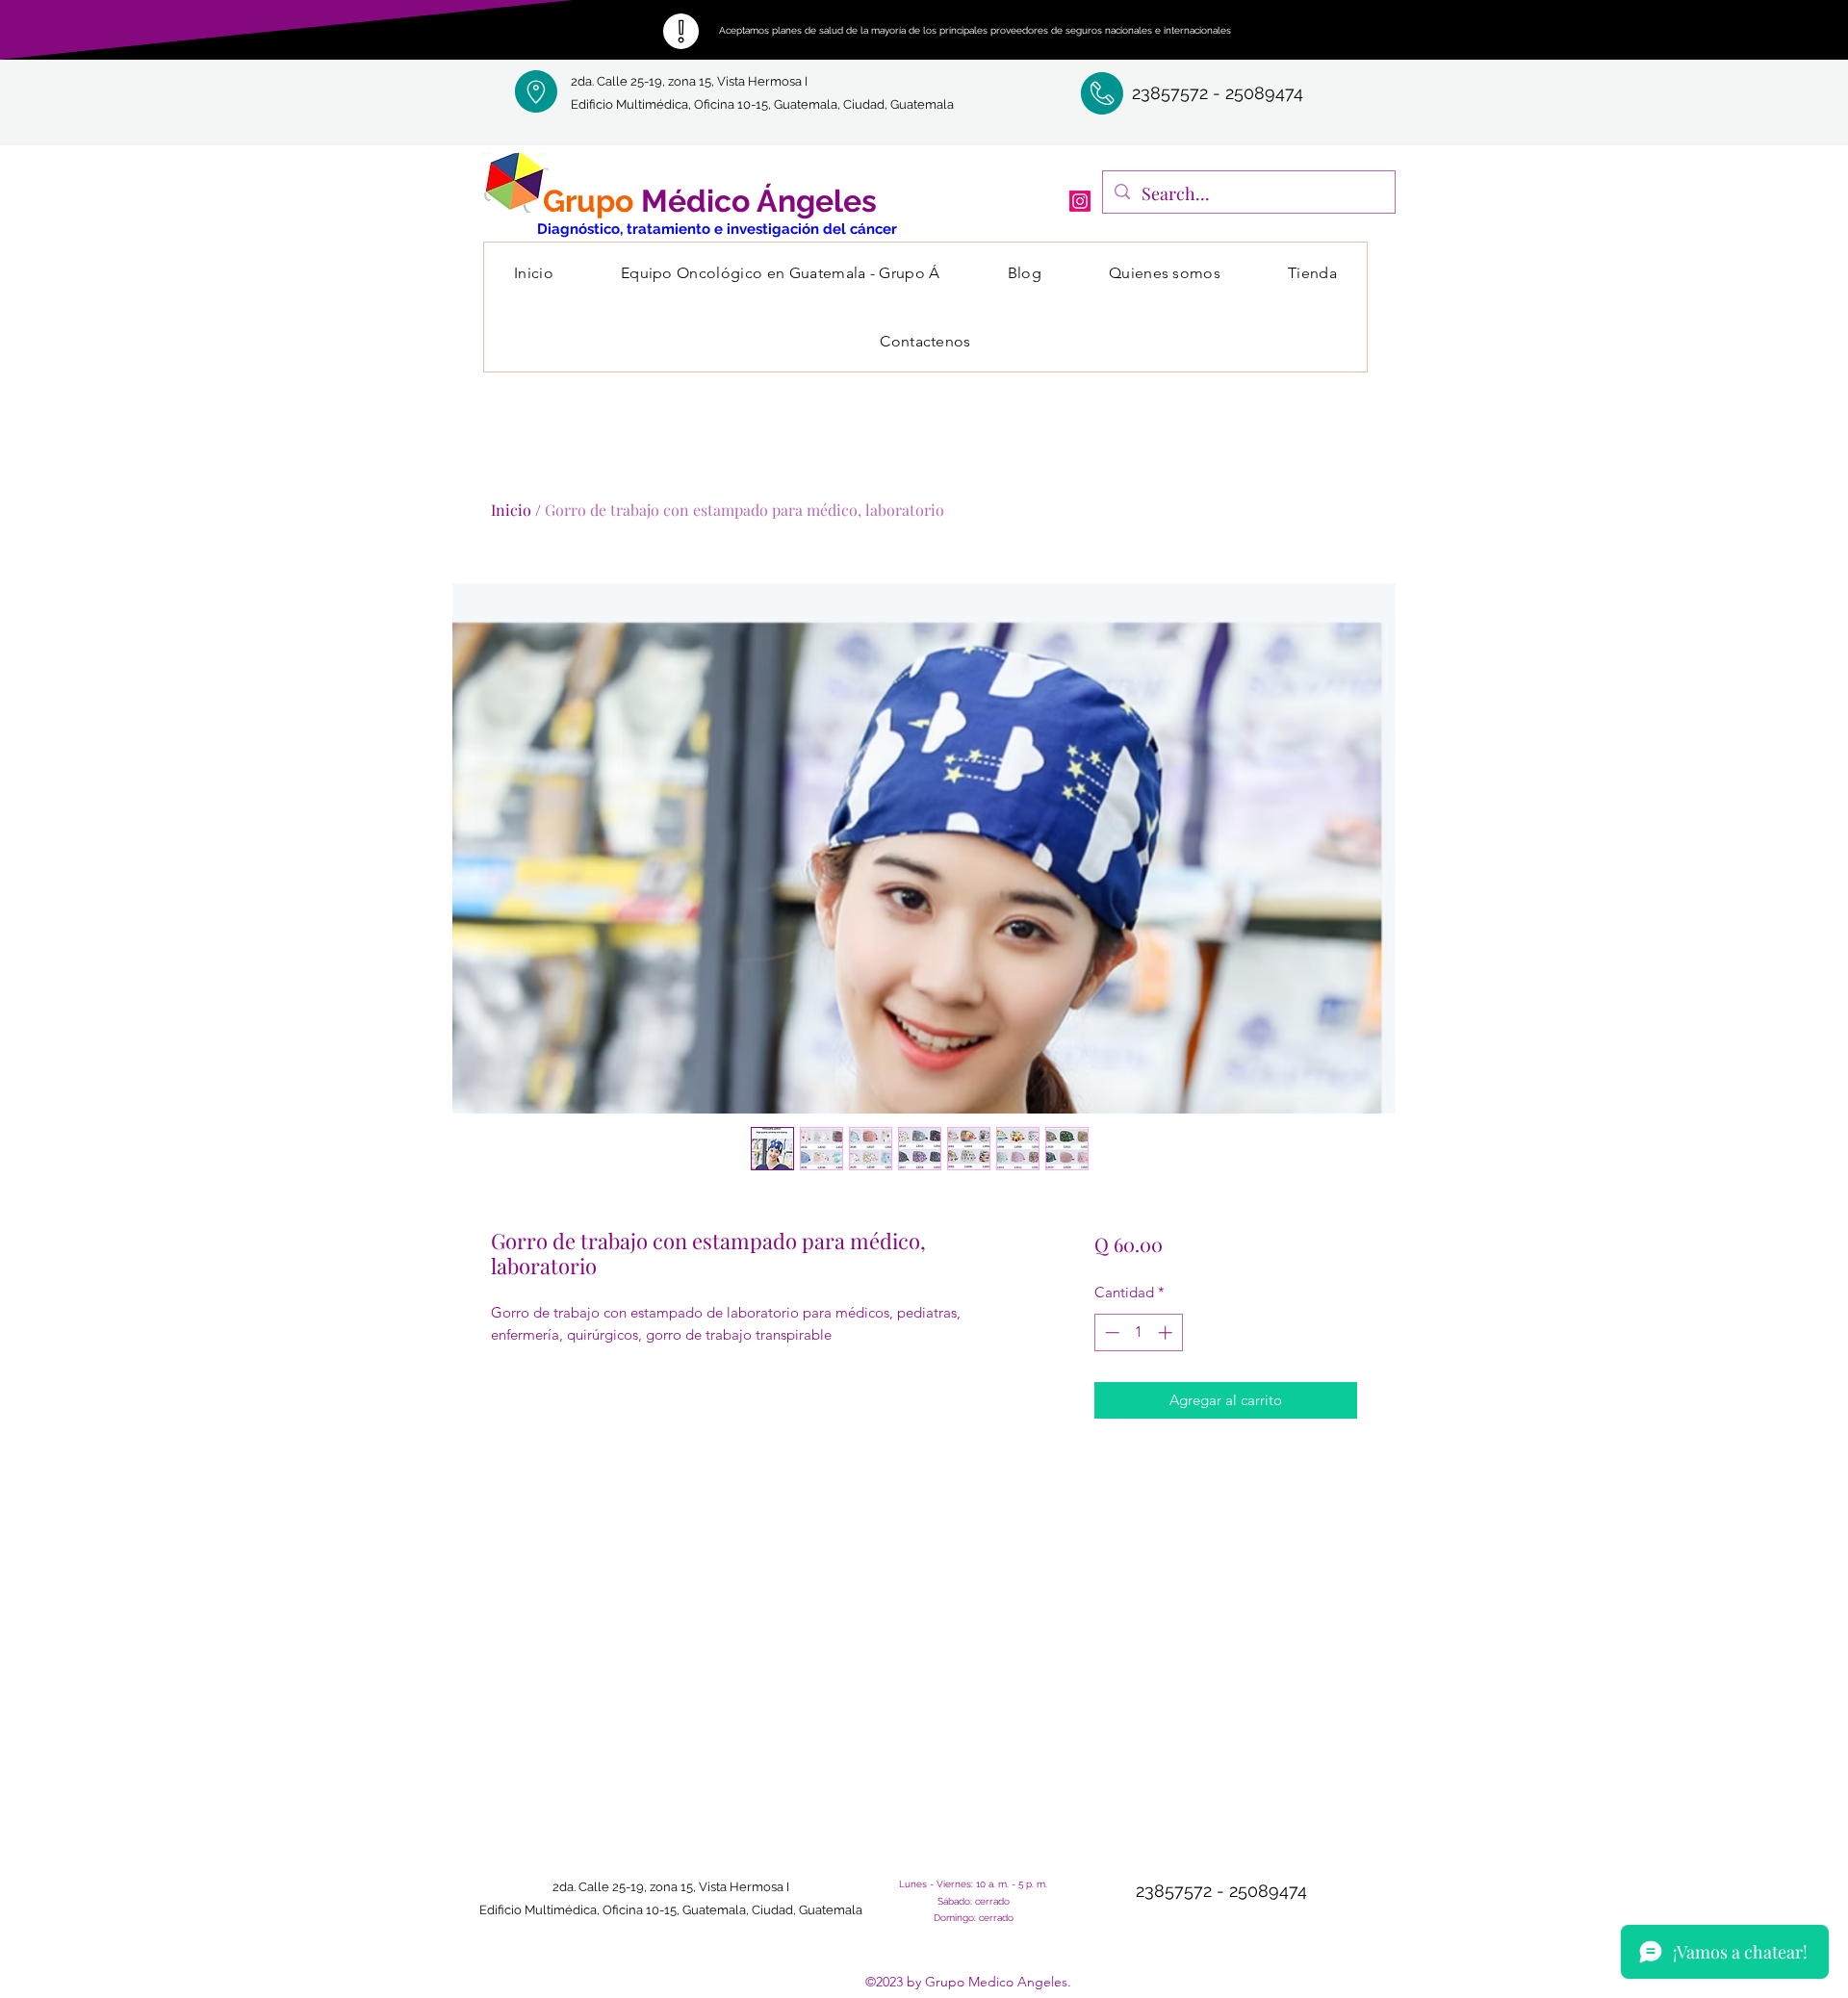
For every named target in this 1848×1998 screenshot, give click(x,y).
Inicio (511, 510)
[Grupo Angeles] (1080, 201)
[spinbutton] (1138, 1332)
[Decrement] (1110, 1332)
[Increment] (1167, 1332)
